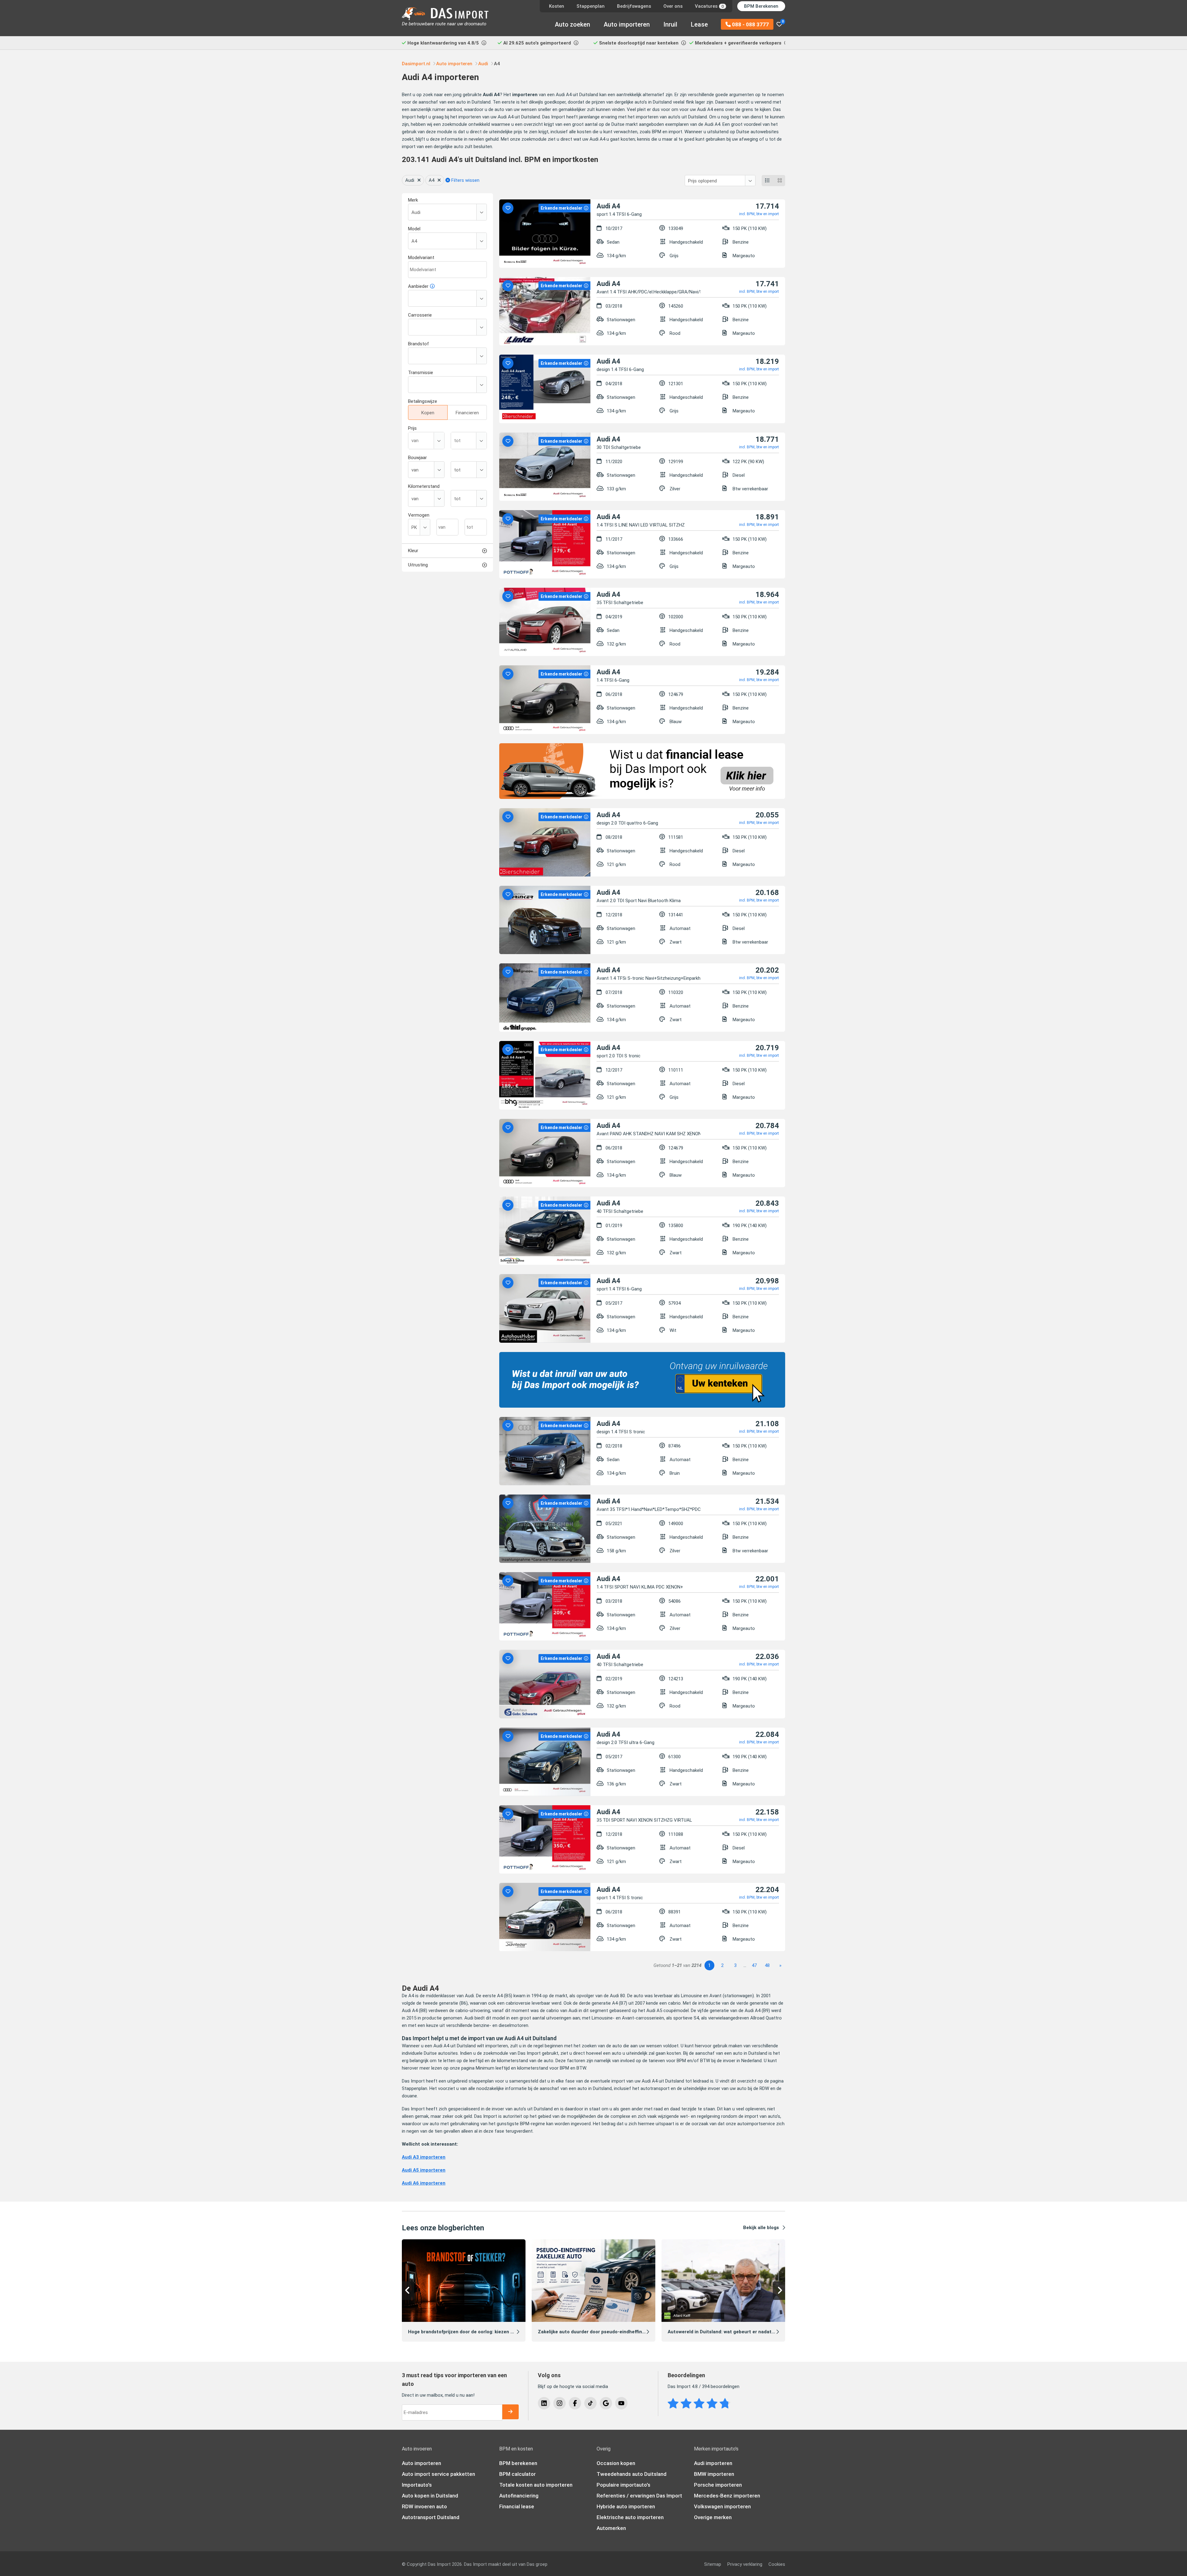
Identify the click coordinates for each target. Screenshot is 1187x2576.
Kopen (428, 413)
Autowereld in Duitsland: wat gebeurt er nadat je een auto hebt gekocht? (750, 2332)
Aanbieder (418, 286)
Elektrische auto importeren (630, 2517)
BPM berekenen (518, 2463)
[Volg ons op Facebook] (575, 2403)
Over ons (673, 6)
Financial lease (517, 2506)
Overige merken (713, 2517)
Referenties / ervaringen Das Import (639, 2496)
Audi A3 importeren (424, 2157)
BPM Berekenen (761, 6)
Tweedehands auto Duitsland (632, 2474)
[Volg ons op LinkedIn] (544, 2403)
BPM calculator (517, 2474)
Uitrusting (418, 565)
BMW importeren (714, 2474)
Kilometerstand (424, 486)
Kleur (413, 551)
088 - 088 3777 (750, 24)
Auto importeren (627, 24)
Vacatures (709, 6)
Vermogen (419, 515)
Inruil (670, 24)
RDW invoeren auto (424, 2506)
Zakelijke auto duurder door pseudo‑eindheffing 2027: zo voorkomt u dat (619, 2332)
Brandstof (419, 344)
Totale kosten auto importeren (536, 2485)
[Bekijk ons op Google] (606, 2403)
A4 (432, 180)
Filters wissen (465, 180)
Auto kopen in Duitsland (430, 2496)
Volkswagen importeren (722, 2506)
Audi (410, 180)
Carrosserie (420, 315)
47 (754, 1965)
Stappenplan (591, 6)
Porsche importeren (718, 2485)
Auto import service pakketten (438, 2474)
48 (767, 1965)
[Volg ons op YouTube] (621, 2403)
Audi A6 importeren (424, 2183)
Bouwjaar (417, 458)
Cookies (777, 2564)
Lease (699, 24)
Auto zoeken (572, 24)
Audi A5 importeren (424, 2170)
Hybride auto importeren (626, 2506)
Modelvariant (421, 258)
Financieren (467, 413)
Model (414, 229)
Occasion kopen (616, 2463)
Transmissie (421, 373)
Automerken (611, 2528)
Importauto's (417, 2485)
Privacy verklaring (745, 2564)
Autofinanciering (519, 2496)
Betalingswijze (423, 401)
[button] (408, 2291)
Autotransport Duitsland (431, 2517)
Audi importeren (713, 2463)
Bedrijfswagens (634, 6)
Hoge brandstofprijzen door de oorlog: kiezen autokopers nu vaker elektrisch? (495, 2332)
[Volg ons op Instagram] (559, 2403)
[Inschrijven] (510, 2412)
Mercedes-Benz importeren (727, 2496)
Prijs (412, 428)
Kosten (557, 6)
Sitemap (713, 2564)
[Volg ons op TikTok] (590, 2403)
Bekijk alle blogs (761, 2228)
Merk (413, 200)
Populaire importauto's (623, 2485)
